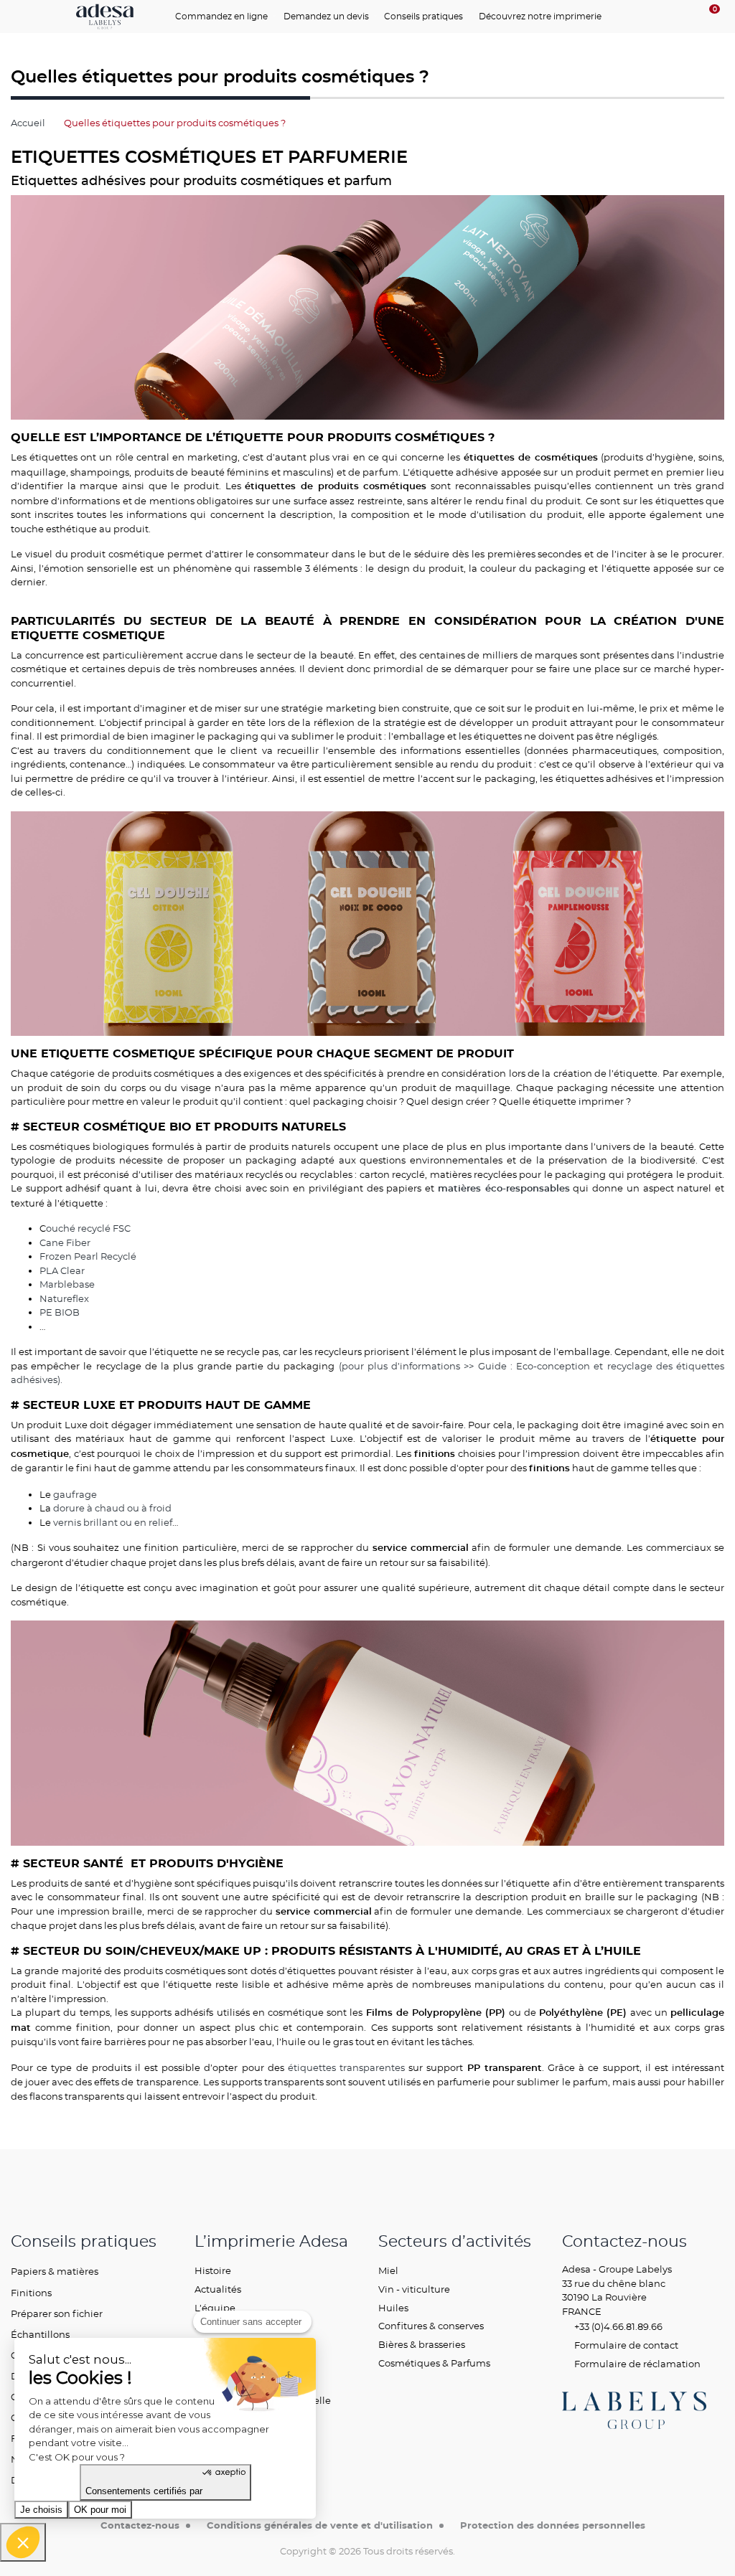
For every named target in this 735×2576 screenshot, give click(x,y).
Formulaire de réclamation (636, 2364)
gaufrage (75, 1494)
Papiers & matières (55, 2271)
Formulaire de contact (625, 2345)
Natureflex (64, 1298)
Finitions (31, 2293)
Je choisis (41, 2510)
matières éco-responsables (504, 1189)
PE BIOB (60, 1312)
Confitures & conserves (431, 2326)
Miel (388, 2270)
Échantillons (40, 2334)
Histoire (213, 2270)
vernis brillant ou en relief (113, 1522)
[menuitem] (226, 16)
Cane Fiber (65, 1242)
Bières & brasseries (422, 2344)
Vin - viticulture (414, 2289)
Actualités (218, 2289)
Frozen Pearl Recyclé (88, 1256)
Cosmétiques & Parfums (434, 2363)
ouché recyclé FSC (88, 1228)
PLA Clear (62, 1270)
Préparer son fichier (57, 2313)
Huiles (393, 2308)
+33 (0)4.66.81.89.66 (617, 2326)
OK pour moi (100, 2510)
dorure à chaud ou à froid (112, 1508)
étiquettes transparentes (346, 2067)
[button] (23, 2542)
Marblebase (67, 1284)
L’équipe (215, 2308)
